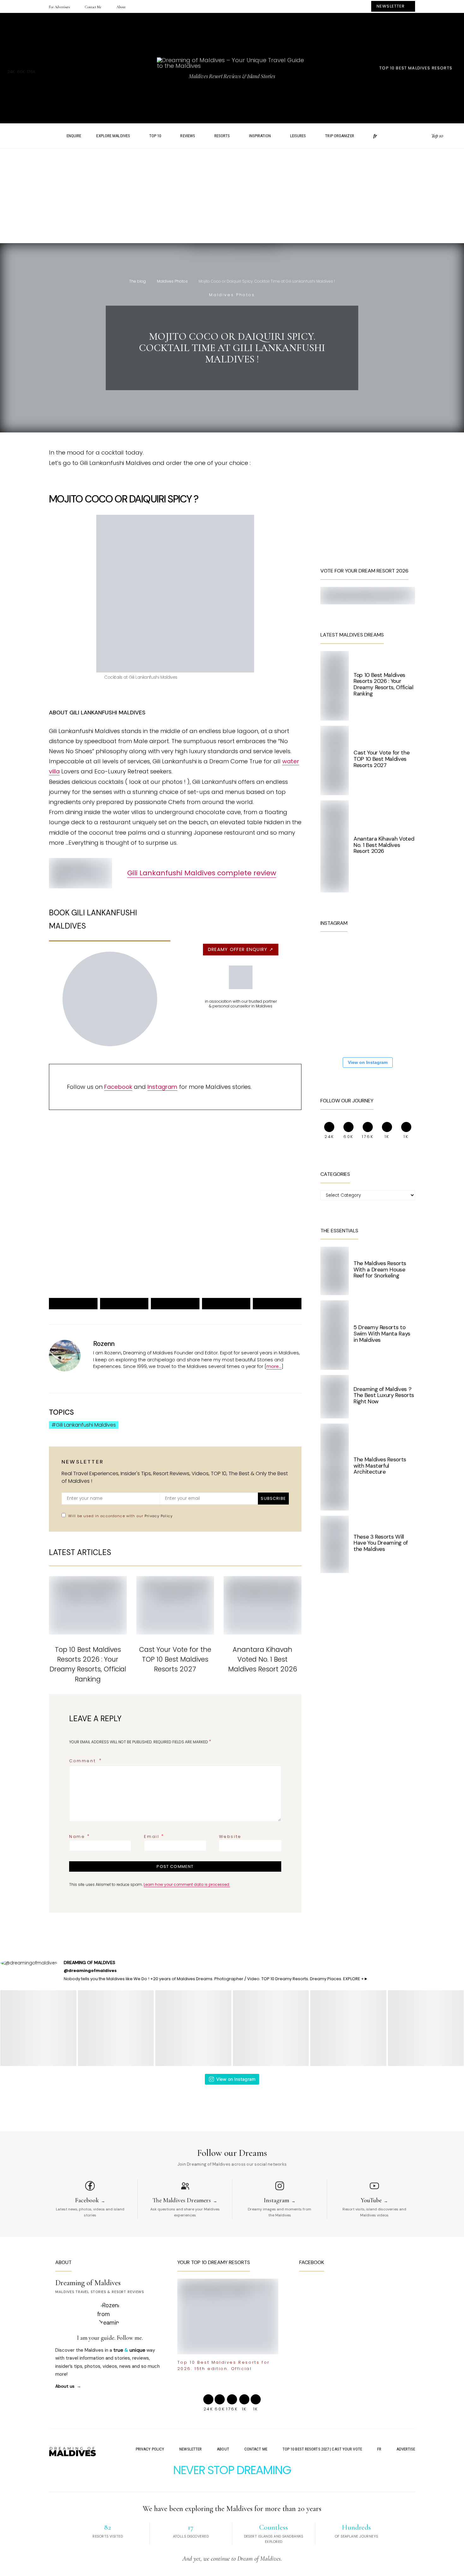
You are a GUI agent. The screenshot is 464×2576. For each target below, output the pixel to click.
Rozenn (104, 1344)
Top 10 (437, 136)
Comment (83, 1761)
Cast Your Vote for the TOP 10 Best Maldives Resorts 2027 (175, 1659)
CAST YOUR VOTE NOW (226, 1241)
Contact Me (93, 7)
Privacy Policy (159, 1516)
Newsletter (190, 2449)
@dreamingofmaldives (90, 1971)
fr (375, 136)
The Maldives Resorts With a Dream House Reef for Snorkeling (380, 1270)
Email (154, 1836)
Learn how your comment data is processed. (187, 1884)
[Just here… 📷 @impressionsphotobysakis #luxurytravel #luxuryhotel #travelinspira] (339, 995)
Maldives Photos (172, 281)
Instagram (162, 1087)
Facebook (118, 1087)
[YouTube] (424, 136)
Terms (125, 1263)
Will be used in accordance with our (120, 1516)
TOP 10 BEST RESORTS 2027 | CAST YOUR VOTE (322, 2449)
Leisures (298, 136)
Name (80, 1836)
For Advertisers (59, 7)
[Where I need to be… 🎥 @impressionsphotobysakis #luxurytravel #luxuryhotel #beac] (339, 957)
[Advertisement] (232, 199)
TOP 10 (155, 136)
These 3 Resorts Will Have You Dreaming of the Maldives (381, 1543)
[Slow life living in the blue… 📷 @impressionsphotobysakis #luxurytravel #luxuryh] (377, 957)
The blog (137, 281)
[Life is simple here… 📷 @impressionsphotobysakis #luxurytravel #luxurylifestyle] (339, 1033)
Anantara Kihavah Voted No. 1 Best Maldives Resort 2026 (263, 1659)
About (121, 7)
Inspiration (260, 136)
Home (47, 136)
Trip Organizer (339, 136)
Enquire (74, 136)
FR (379, 2449)
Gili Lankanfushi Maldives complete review (202, 873)
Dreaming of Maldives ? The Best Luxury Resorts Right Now (384, 1395)
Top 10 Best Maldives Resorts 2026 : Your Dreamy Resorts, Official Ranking (384, 684)
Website (230, 1837)
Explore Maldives (113, 136)
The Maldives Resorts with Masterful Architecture (380, 1466)
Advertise (406, 2449)
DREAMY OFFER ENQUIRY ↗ (241, 949)
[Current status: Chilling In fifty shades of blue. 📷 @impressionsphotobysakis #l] (377, 1033)
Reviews (188, 136)
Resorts (222, 136)
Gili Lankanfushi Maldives (86, 1425)
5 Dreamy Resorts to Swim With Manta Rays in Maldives (382, 1334)
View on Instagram (368, 1062)
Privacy (109, 1263)
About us (65, 2386)
